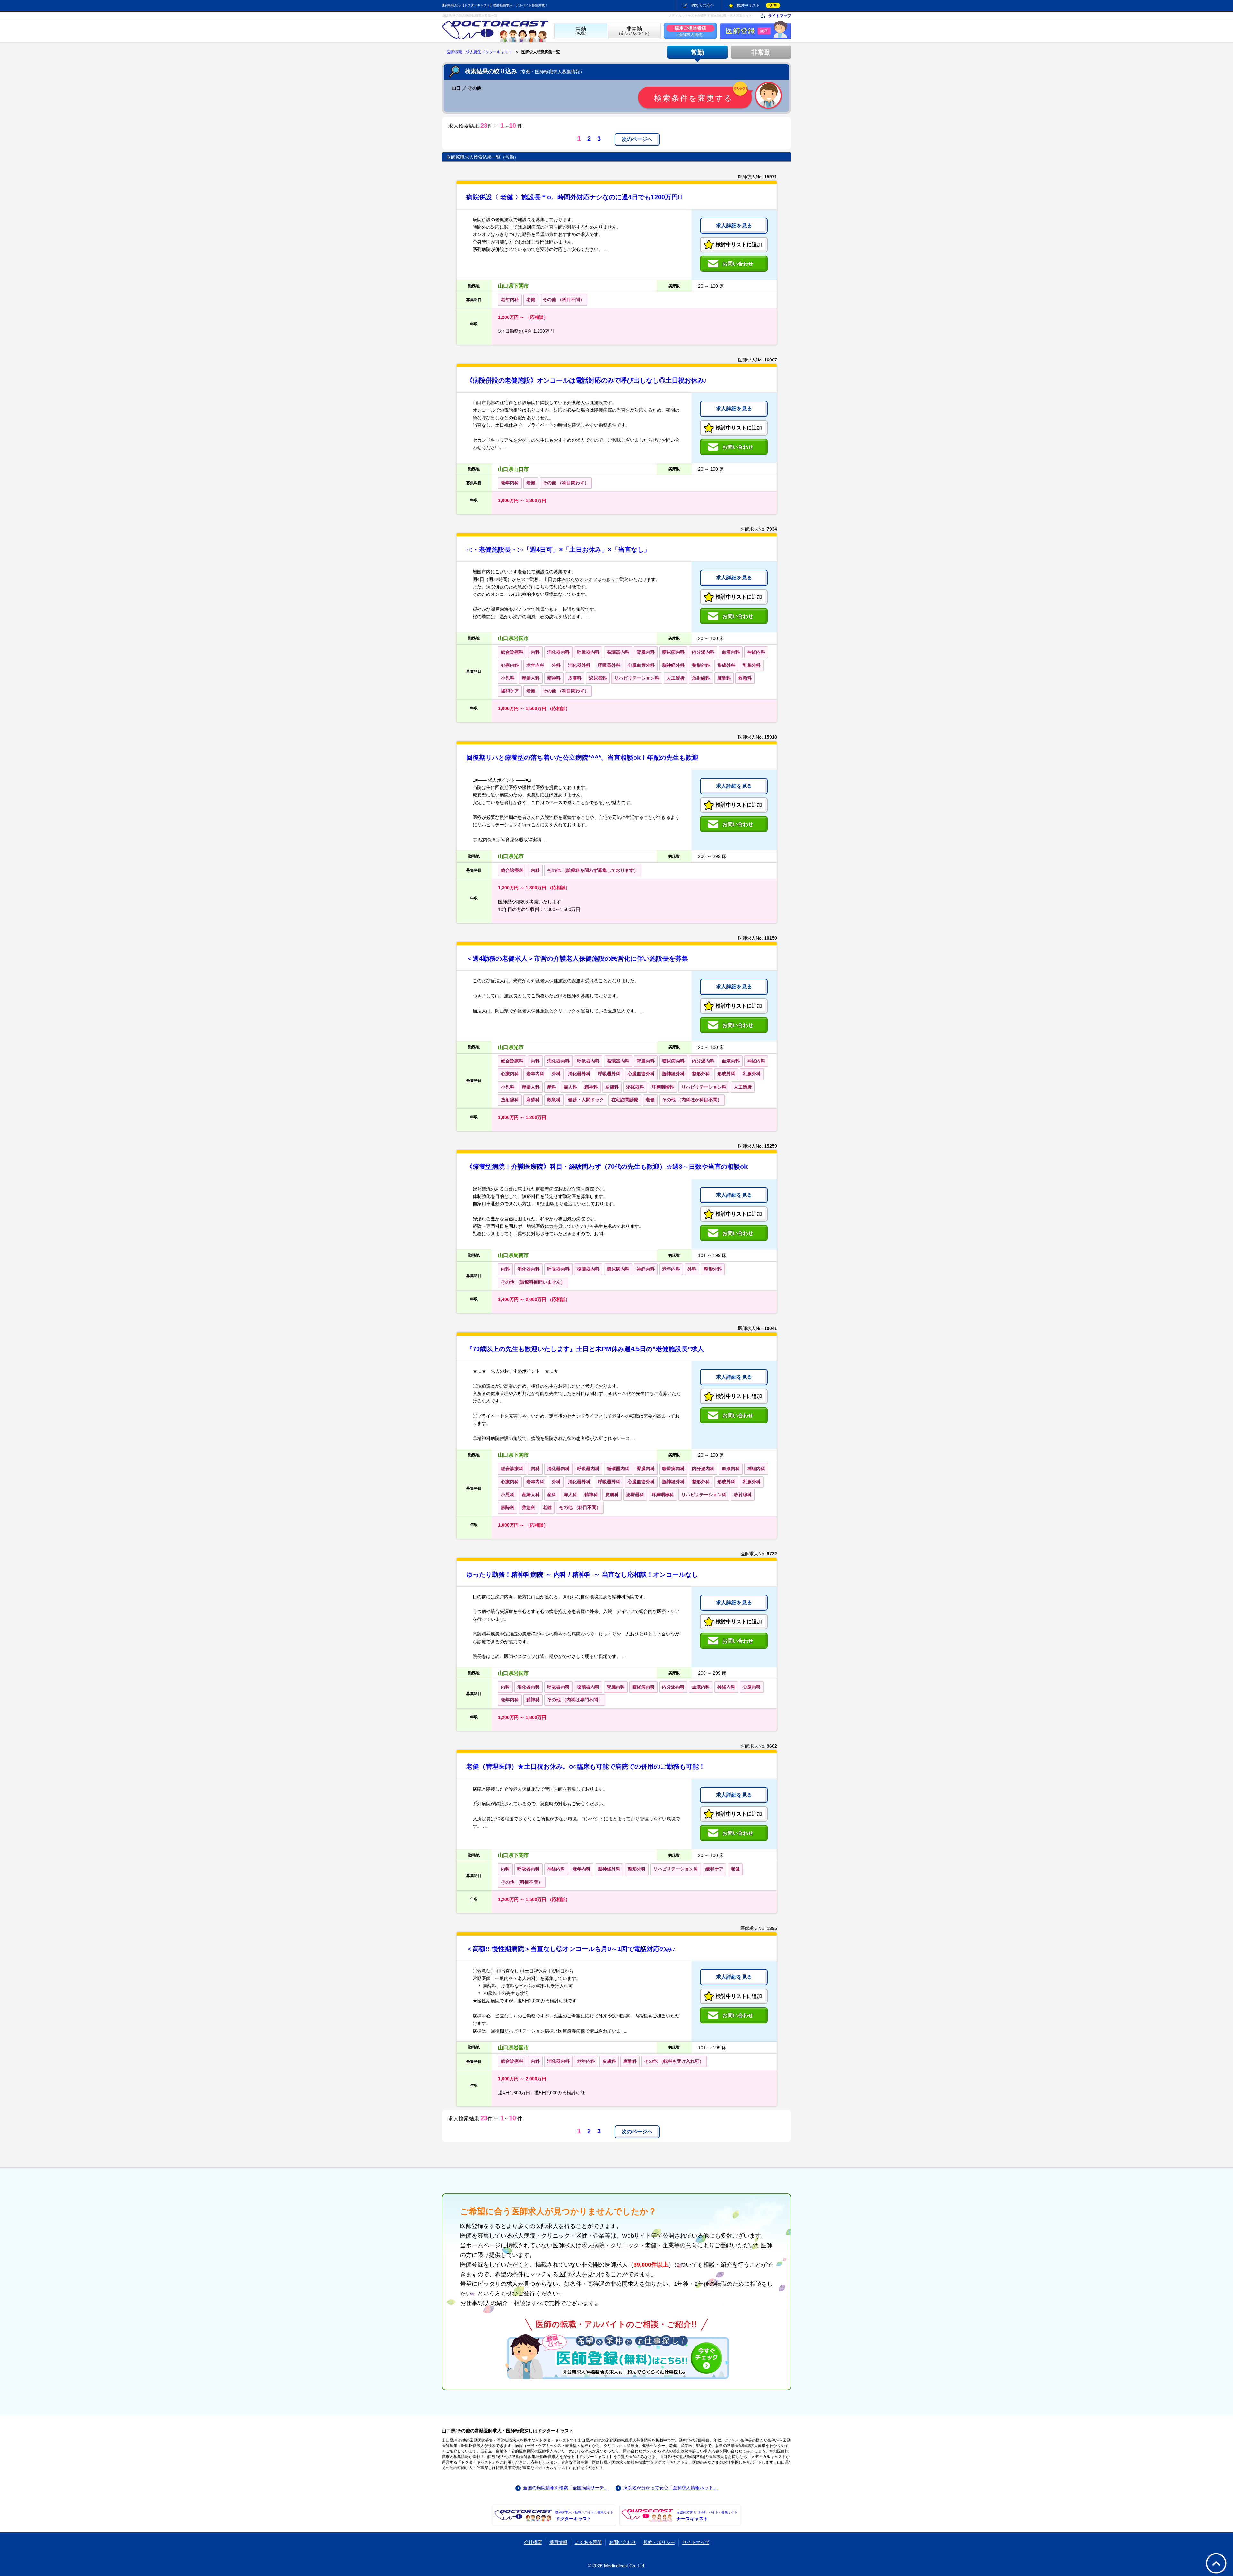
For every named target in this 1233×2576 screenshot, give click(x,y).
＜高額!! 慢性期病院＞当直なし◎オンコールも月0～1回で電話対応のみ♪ (571, 1949)
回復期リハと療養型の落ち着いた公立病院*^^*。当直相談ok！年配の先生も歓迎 (582, 758)
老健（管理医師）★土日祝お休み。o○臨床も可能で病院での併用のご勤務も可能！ (586, 1766)
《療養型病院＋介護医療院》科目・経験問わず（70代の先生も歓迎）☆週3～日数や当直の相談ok (607, 1167)
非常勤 (761, 52)
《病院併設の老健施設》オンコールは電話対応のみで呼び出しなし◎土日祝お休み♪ (587, 380)
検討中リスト (757, 5)
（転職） (581, 31)
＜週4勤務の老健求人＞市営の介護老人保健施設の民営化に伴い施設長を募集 (577, 958)
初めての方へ (703, 5)
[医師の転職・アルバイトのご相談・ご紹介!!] (616, 2356)
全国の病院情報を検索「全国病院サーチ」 (566, 2488)
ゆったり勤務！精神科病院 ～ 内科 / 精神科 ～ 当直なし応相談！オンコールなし (582, 1574)
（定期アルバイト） (634, 31)
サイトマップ (780, 16)
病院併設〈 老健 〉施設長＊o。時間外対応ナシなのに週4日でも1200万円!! (574, 197)
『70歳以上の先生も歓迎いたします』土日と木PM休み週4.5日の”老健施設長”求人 (585, 1349)
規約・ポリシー (659, 2542)
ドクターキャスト (584, 2516)
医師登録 (747, 31)
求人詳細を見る (734, 226)
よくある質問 (588, 2542)
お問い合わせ (623, 2542)
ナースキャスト (707, 2516)
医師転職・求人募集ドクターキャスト (479, 52)
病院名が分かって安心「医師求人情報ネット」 (670, 2488)
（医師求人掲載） (690, 31)
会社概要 (533, 2542)
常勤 (697, 52)
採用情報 (558, 2542)
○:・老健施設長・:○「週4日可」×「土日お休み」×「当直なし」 (558, 550)
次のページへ (637, 139)
